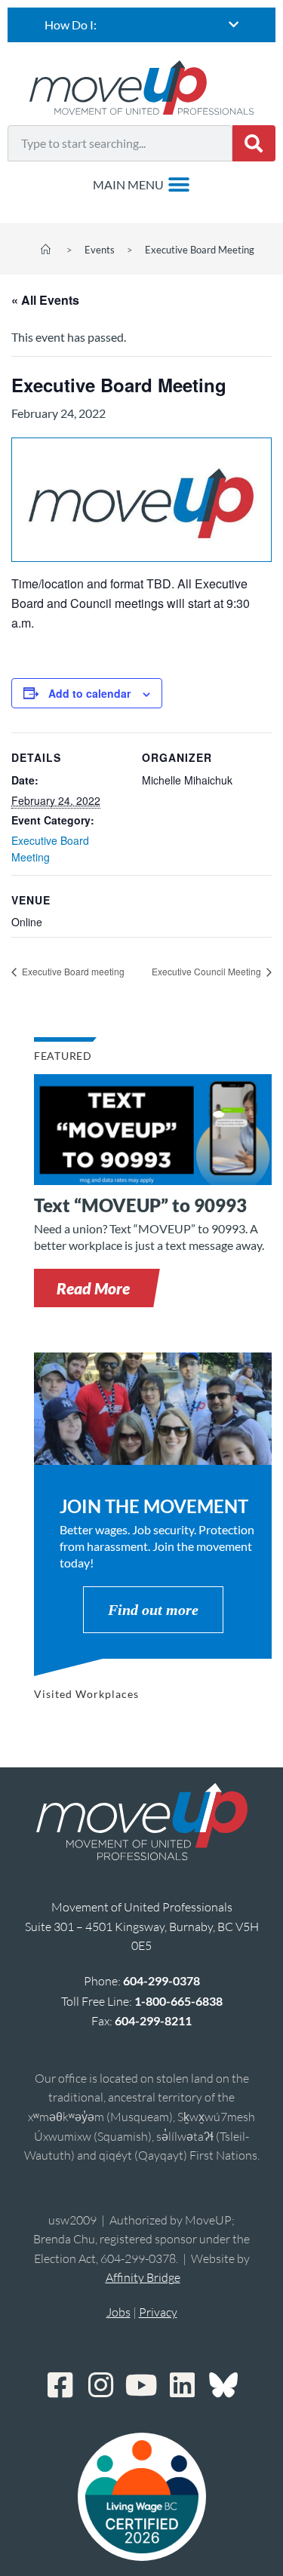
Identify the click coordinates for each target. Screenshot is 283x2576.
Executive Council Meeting (208, 971)
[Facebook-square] (60, 2385)
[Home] (46, 250)
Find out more (153, 1610)
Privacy (158, 2312)
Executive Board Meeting (200, 250)
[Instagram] (101, 2385)
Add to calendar (89, 693)
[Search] (254, 143)
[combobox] (120, 143)
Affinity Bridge (143, 2277)
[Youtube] (142, 2385)
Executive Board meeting (72, 971)
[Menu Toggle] (141, 185)
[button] (93, 1288)
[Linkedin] (183, 2385)
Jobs (118, 2312)
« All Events (45, 300)
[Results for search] (120, 170)
